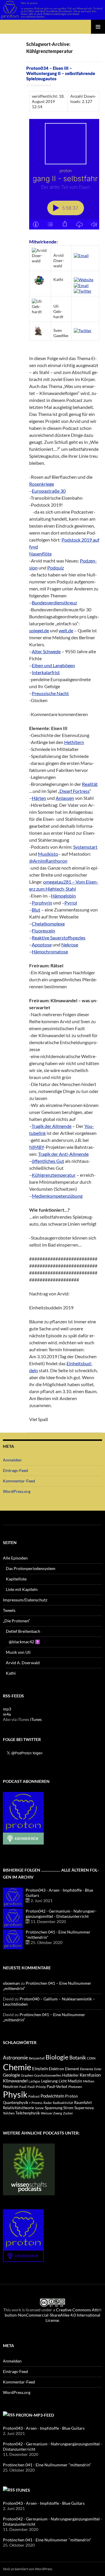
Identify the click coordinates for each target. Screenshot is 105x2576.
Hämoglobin (63, 896)
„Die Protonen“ (16, 1621)
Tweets (9, 1610)
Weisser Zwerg (51, 2113)
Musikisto (48, 854)
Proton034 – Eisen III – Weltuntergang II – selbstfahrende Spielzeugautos (61, 73)
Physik (15, 2094)
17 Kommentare (39, 85)
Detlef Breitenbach (23, 1631)
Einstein (40, 2068)
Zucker (68, 2113)
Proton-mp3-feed (35, 2415)
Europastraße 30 (49, 491)
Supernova (84, 2108)
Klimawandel (15, 2081)
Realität (90, 784)
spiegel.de (39, 630)
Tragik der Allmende (51, 1126)
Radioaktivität (63, 2103)
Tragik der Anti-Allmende (63, 1154)
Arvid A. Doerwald (23, 1663)
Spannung (54, 2108)
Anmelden (12, 1460)
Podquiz (56, 568)
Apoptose (42, 945)
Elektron (56, 2069)
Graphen (27, 2075)
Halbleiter (70, 2075)
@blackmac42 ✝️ (24, 1642)
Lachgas (34, 2081)
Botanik (78, 2058)
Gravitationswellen (48, 2075)
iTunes (36, 1719)
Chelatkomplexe (48, 924)
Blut (36, 910)
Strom (68, 2108)
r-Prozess (36, 2103)
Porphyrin (42, 903)
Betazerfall (37, 2058)
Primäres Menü (98, 27)
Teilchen (9, 2113)
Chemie (17, 2067)
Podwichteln (52, 2096)
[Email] (81, 255)
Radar (48, 2103)
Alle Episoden (15, 1558)
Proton (71, 2096)
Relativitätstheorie (19, 2108)
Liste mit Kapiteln (22, 1589)
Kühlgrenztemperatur (54, 1175)
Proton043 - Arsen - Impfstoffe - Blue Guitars (44, 2428)
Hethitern (74, 742)
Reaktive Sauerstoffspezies (59, 938)
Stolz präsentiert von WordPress (28, 2569)
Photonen (75, 2087)
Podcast (34, 2096)
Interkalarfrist (46, 672)
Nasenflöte (40, 554)
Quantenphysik (16, 2103)
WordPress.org (17, 1491)
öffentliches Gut (48, 1161)
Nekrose (70, 945)
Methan (89, 2081)
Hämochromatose (50, 951)
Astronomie (15, 2058)
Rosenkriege (42, 484)
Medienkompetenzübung (57, 1196)
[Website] (84, 279)
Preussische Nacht (50, 693)
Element (72, 2069)
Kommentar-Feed (19, 1481)
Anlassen (65, 798)
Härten (39, 798)
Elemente (87, 2069)
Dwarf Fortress (75, 791)
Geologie (12, 2075)
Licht (63, 2081)
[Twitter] (83, 291)
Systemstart (85, 847)
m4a (7, 1714)
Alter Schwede (46, 651)
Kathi (11, 1673)
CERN (91, 2058)
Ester (98, 2069)
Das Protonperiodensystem (31, 1568)
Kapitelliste (16, 1579)
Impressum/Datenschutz (25, 1600)
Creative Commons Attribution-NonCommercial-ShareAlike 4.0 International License (53, 2315)
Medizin (75, 2081)
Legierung (49, 2081)
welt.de (66, 630)
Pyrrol (71, 903)
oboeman (11, 1983)
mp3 (7, 1709)
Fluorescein (43, 931)
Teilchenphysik (28, 2113)
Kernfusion (90, 2075)
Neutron (11, 2086)
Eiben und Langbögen (53, 665)
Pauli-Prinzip (37, 2087)
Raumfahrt (83, 2103)
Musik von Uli (18, 1652)
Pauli (23, 2087)
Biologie (57, 2057)
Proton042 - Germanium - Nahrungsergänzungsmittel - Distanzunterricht (61, 1914)
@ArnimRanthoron (48, 861)
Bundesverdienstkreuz (54, 602)
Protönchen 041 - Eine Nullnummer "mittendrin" (47, 2465)
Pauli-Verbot (57, 2087)
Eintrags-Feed (15, 1470)
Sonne (39, 2108)
